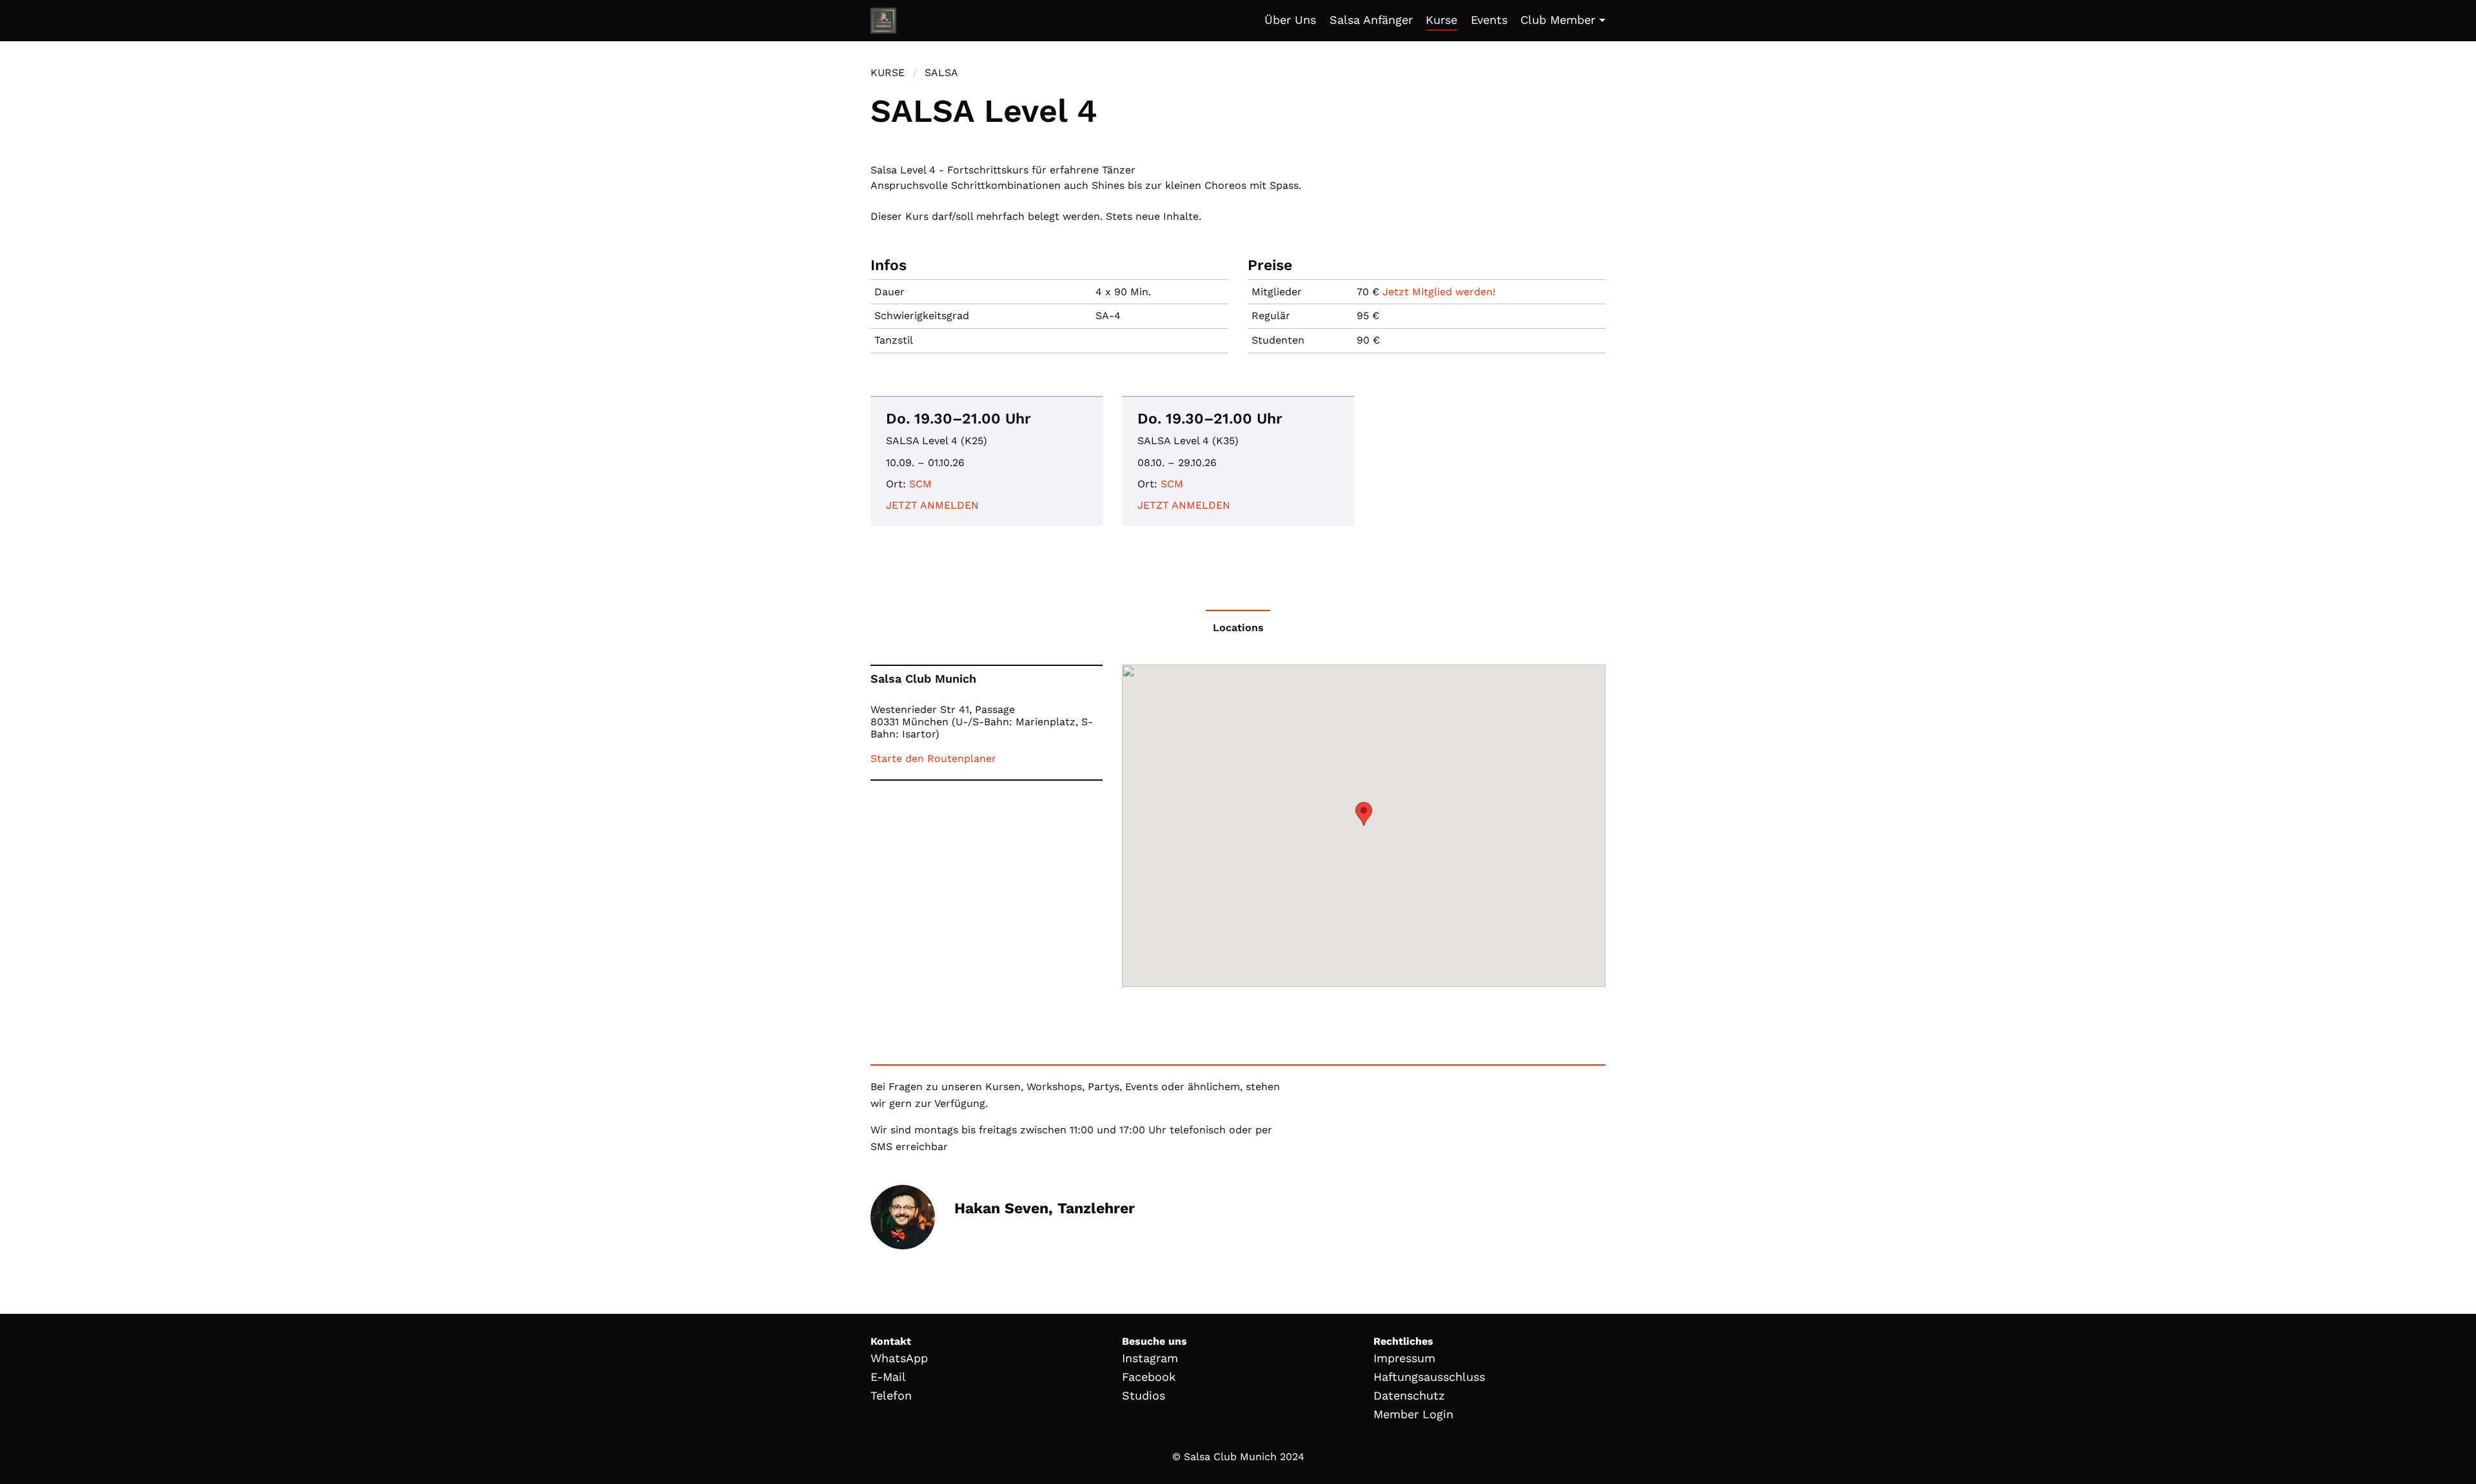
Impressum (1404, 1358)
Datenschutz (1409, 1395)
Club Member (1558, 20)
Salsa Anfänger (1371, 20)
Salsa (941, 73)
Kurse (1441, 20)
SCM (920, 484)
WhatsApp (899, 1358)
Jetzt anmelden (932, 505)
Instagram (1150, 1358)
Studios (1144, 1395)
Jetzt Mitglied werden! (1439, 292)
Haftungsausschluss (1429, 1377)
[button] (1364, 814)
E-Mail (888, 1377)
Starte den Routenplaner (933, 758)
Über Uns (1290, 20)
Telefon (891, 1395)
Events (1489, 20)
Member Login (1413, 1414)
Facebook (1149, 1377)
